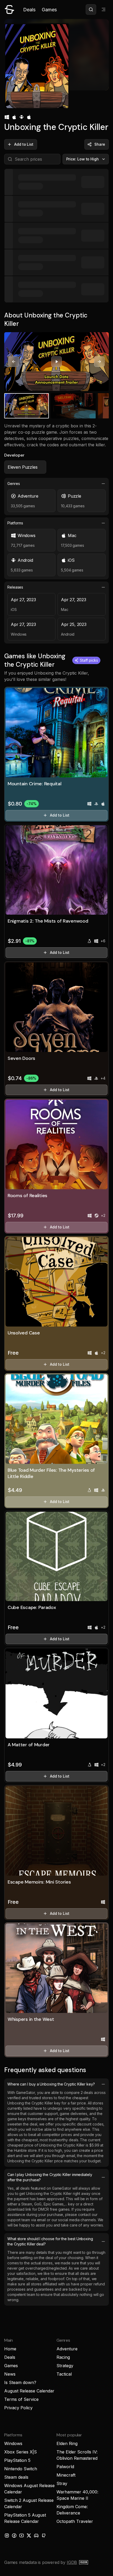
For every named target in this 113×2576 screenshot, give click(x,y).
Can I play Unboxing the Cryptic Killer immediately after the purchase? (50, 2177)
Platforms (15, 523)
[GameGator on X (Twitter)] (29, 2535)
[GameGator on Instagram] (7, 2535)
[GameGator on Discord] (36, 2535)
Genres (14, 484)
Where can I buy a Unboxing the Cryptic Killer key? (51, 2084)
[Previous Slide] (14, 362)
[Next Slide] (99, 362)
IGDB (72, 2562)
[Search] (91, 9)
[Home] (9, 9)
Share (100, 144)
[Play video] (56, 362)
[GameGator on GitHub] (44, 2535)
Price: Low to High (83, 159)
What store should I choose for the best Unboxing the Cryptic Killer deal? (50, 2241)
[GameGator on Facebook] (14, 2535)
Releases (15, 587)
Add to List (24, 144)
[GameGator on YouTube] (22, 2535)
